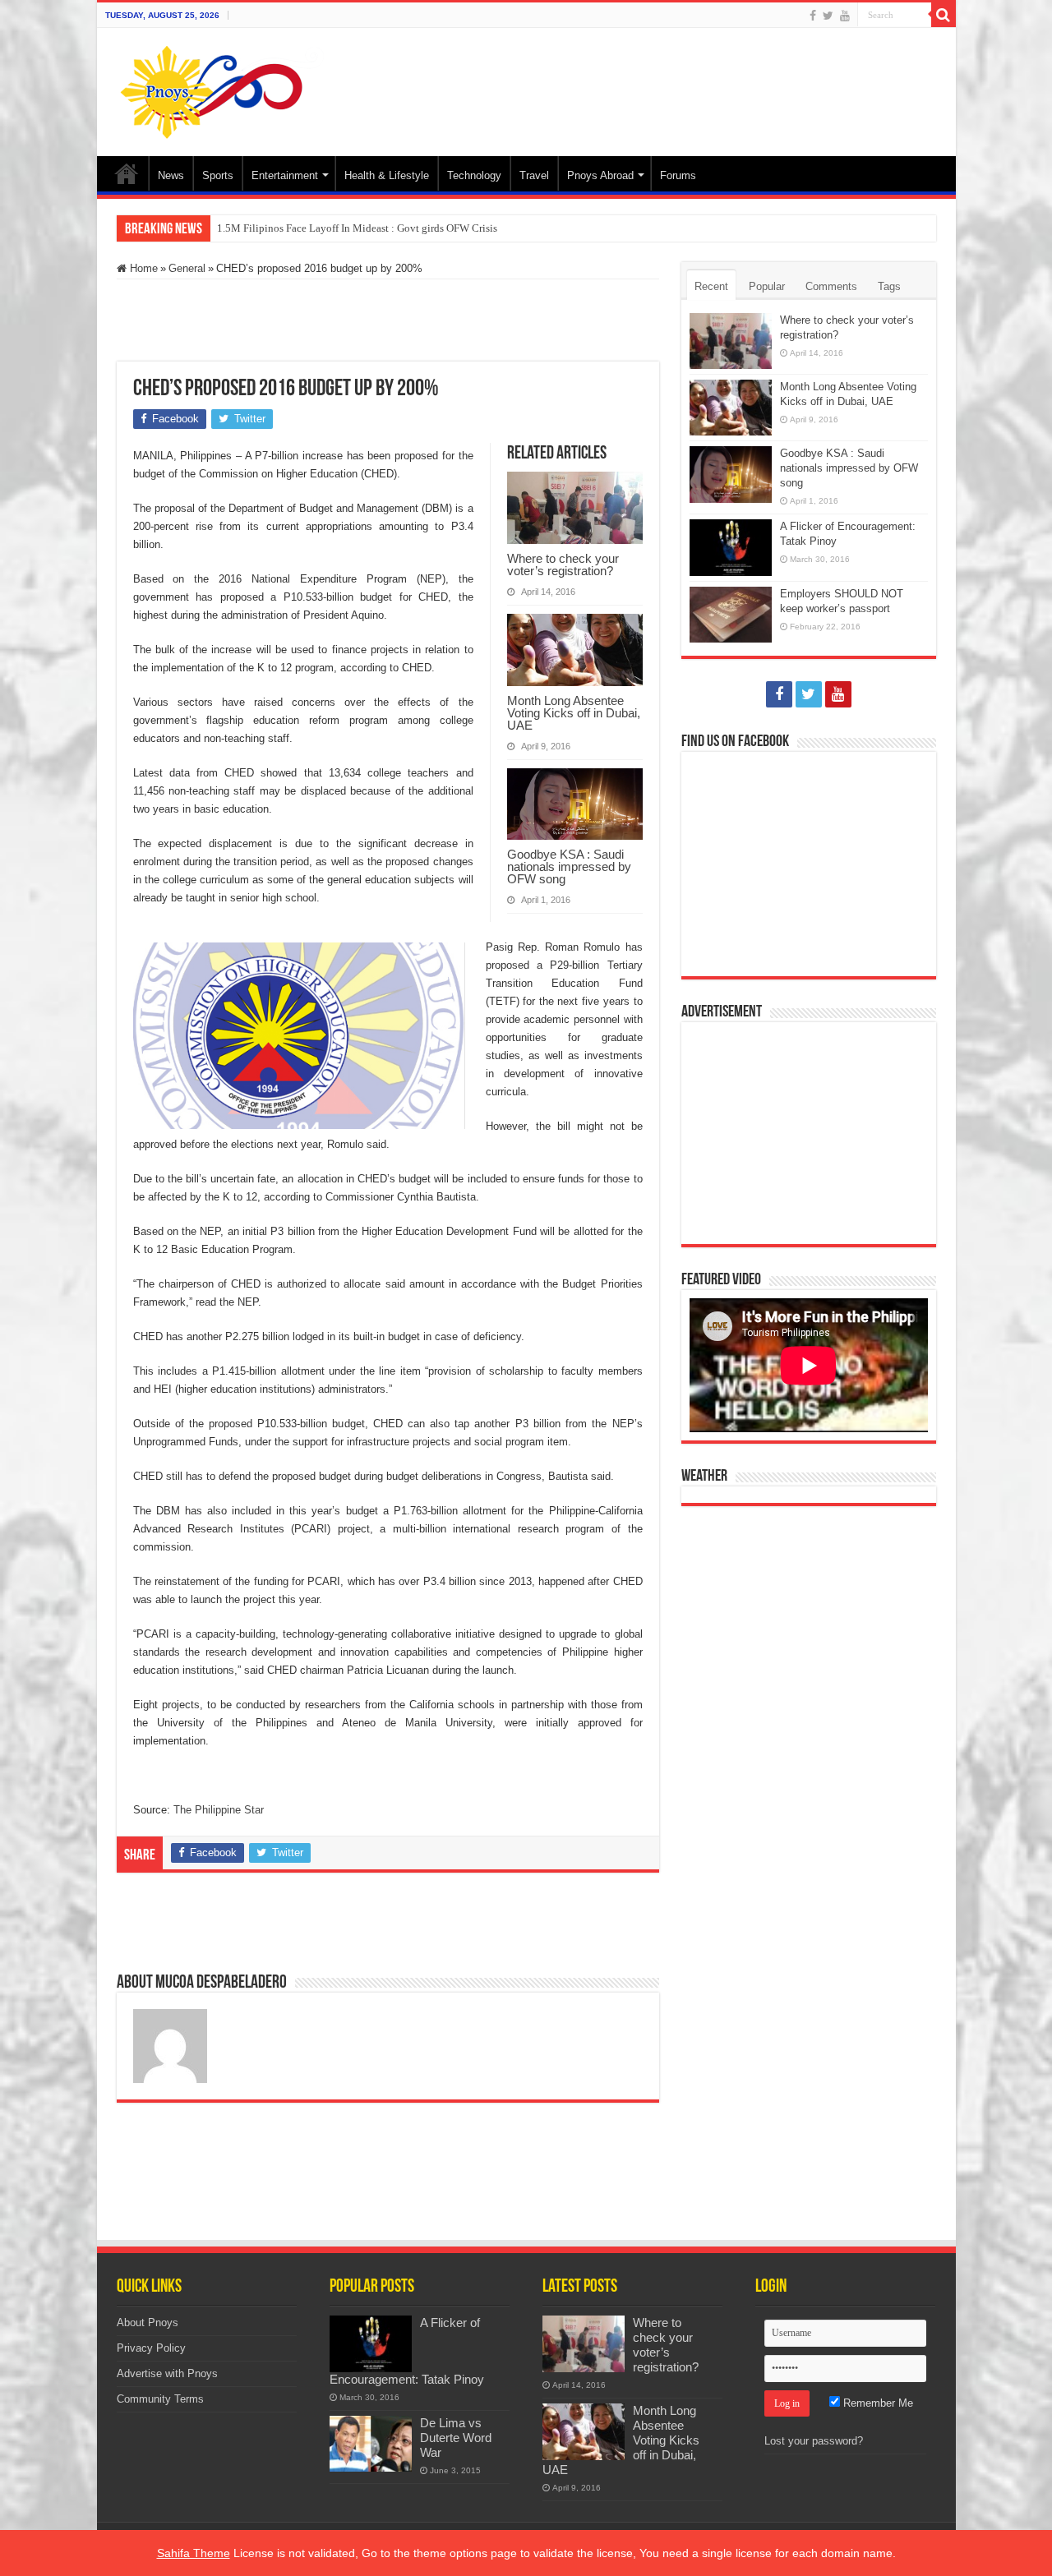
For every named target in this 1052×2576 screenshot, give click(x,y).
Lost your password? (814, 2441)
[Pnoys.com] (222, 89)
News (171, 175)
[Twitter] (828, 16)
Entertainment (285, 175)
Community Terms (160, 2399)
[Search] (944, 15)
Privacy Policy (151, 2348)
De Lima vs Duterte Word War (456, 2438)
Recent (711, 286)
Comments (831, 286)
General (187, 268)
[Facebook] (813, 16)
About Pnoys (148, 2323)
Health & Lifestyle (387, 175)
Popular (767, 286)
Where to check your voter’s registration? (563, 565)
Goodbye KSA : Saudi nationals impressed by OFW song (569, 866)
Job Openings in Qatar (266, 228)
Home (127, 173)
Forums (678, 175)
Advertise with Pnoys (167, 2373)
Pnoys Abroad (600, 175)
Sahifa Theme (194, 2553)
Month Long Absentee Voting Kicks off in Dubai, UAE (574, 713)
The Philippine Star (219, 1810)
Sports (218, 175)
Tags (889, 286)
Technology (474, 175)
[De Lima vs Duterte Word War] (371, 2444)
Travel (534, 175)
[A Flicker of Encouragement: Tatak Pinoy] (371, 2343)
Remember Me (877, 2403)
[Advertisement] (644, 81)
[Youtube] (845, 16)
